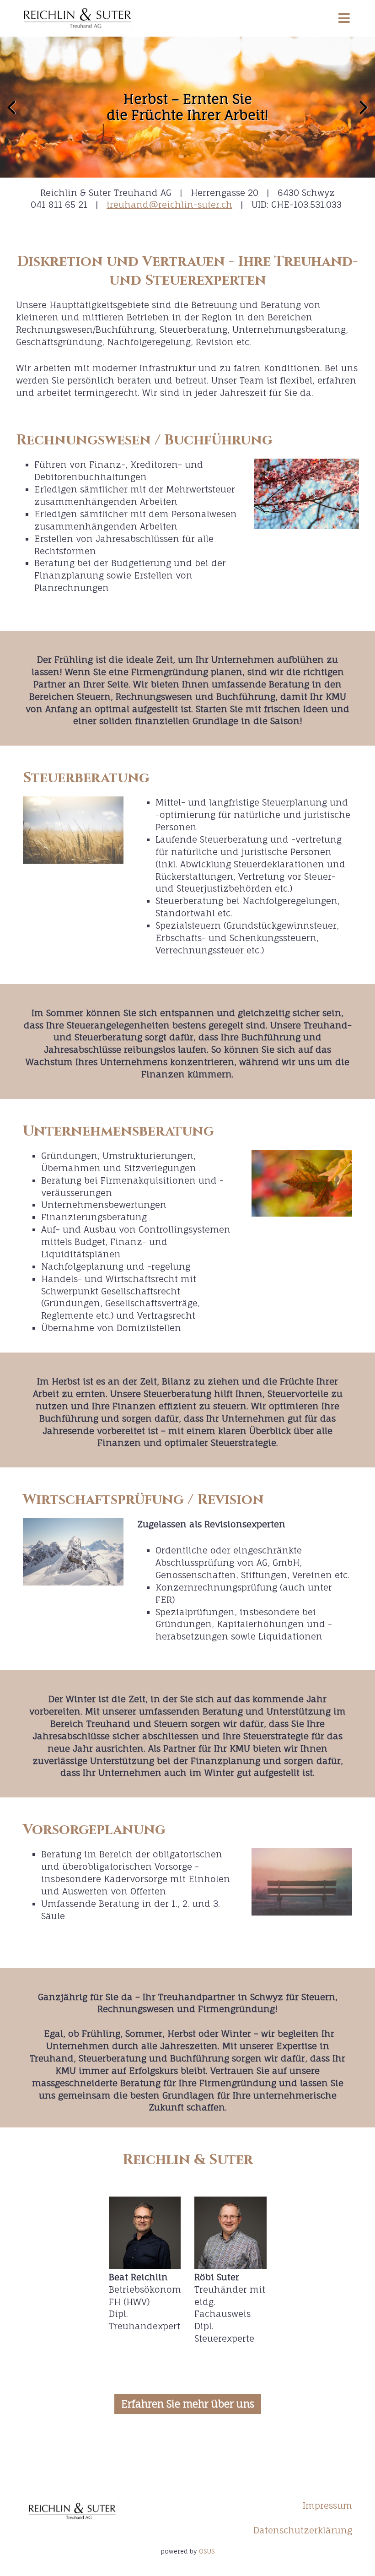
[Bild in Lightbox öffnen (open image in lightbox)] (306, 494)
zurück (14, 114)
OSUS (207, 2551)
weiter (361, 114)
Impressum (327, 2506)
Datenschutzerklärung (303, 2530)
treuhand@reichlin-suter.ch (169, 205)
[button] (188, 2404)
